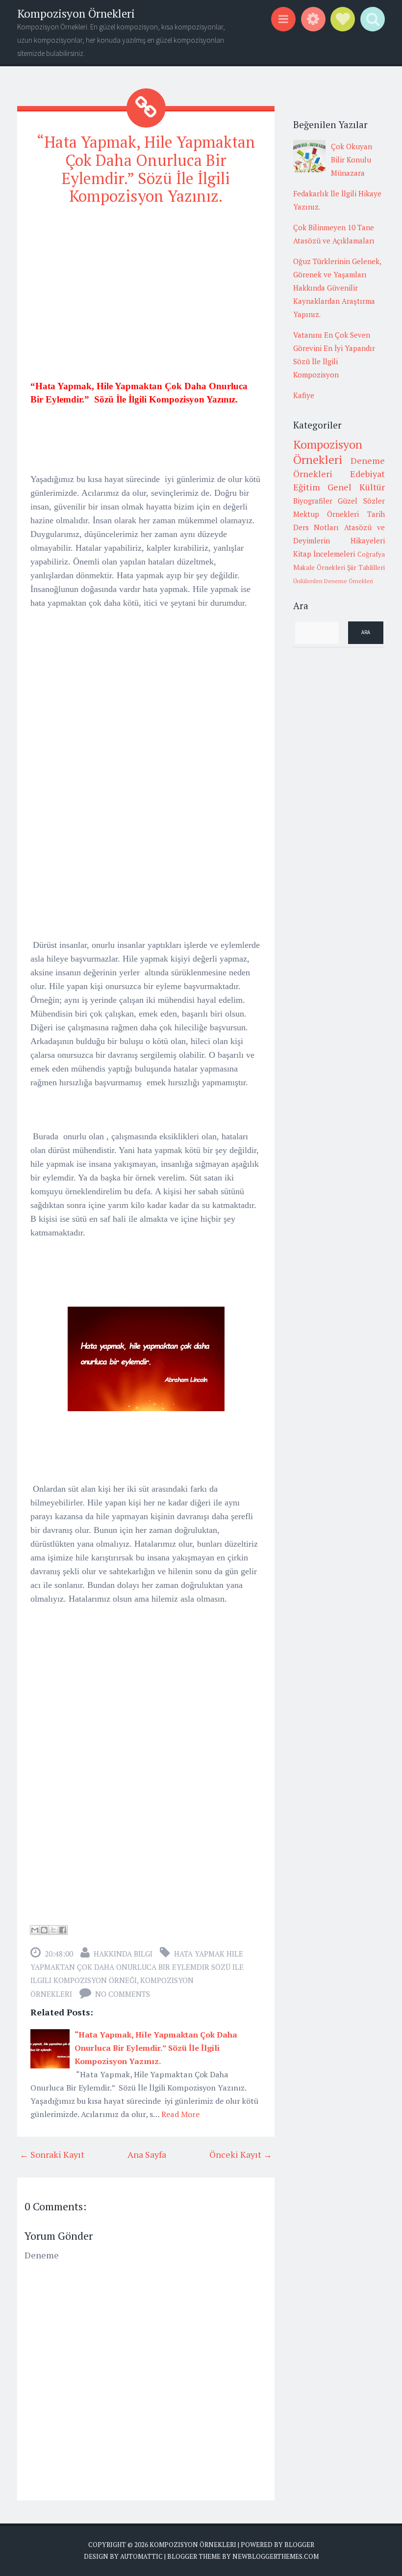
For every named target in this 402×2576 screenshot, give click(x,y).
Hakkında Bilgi (123, 1954)
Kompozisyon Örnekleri (76, 13)
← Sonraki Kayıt (52, 2154)
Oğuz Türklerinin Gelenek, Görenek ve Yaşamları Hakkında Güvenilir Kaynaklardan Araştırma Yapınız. (337, 288)
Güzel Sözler (361, 501)
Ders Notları (316, 527)
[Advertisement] (146, 284)
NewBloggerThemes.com (276, 2556)
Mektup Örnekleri (326, 514)
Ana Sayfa (147, 2154)
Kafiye (304, 395)
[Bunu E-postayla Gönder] (35, 1930)
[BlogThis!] (44, 1930)
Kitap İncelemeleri (324, 554)
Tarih (376, 514)
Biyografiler (313, 501)
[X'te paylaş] (53, 1930)
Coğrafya (371, 554)
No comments (123, 1994)
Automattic (141, 2556)
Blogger (299, 2545)
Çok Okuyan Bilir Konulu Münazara (352, 160)
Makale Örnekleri (319, 567)
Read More (180, 2114)
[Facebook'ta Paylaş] (63, 1930)
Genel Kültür (356, 487)
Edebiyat (367, 474)
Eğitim (307, 487)
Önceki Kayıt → (241, 2154)
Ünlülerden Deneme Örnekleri (333, 581)
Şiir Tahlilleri (366, 567)
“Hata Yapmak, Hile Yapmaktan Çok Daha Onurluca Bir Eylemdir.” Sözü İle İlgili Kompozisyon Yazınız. (146, 169)
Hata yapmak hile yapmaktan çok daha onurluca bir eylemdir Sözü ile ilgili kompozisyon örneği (137, 1967)
